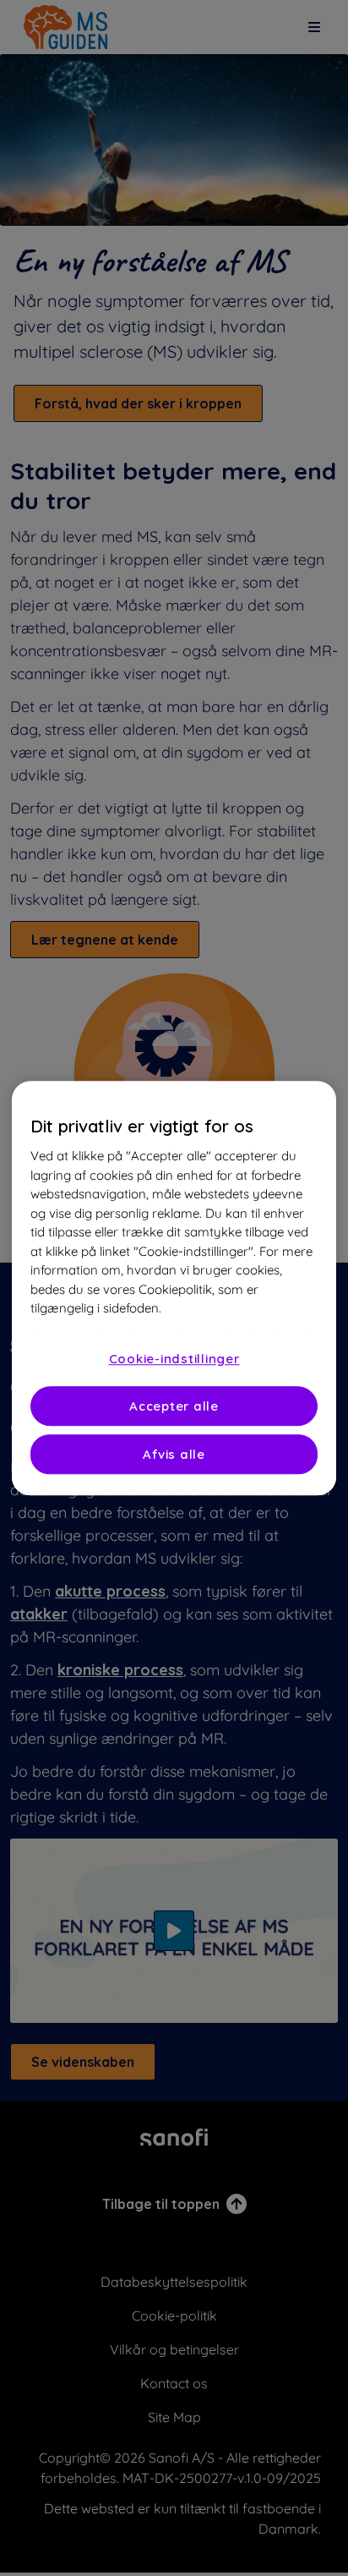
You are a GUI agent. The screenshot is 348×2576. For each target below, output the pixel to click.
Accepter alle (174, 1406)
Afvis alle (174, 1454)
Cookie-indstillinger (174, 1359)
